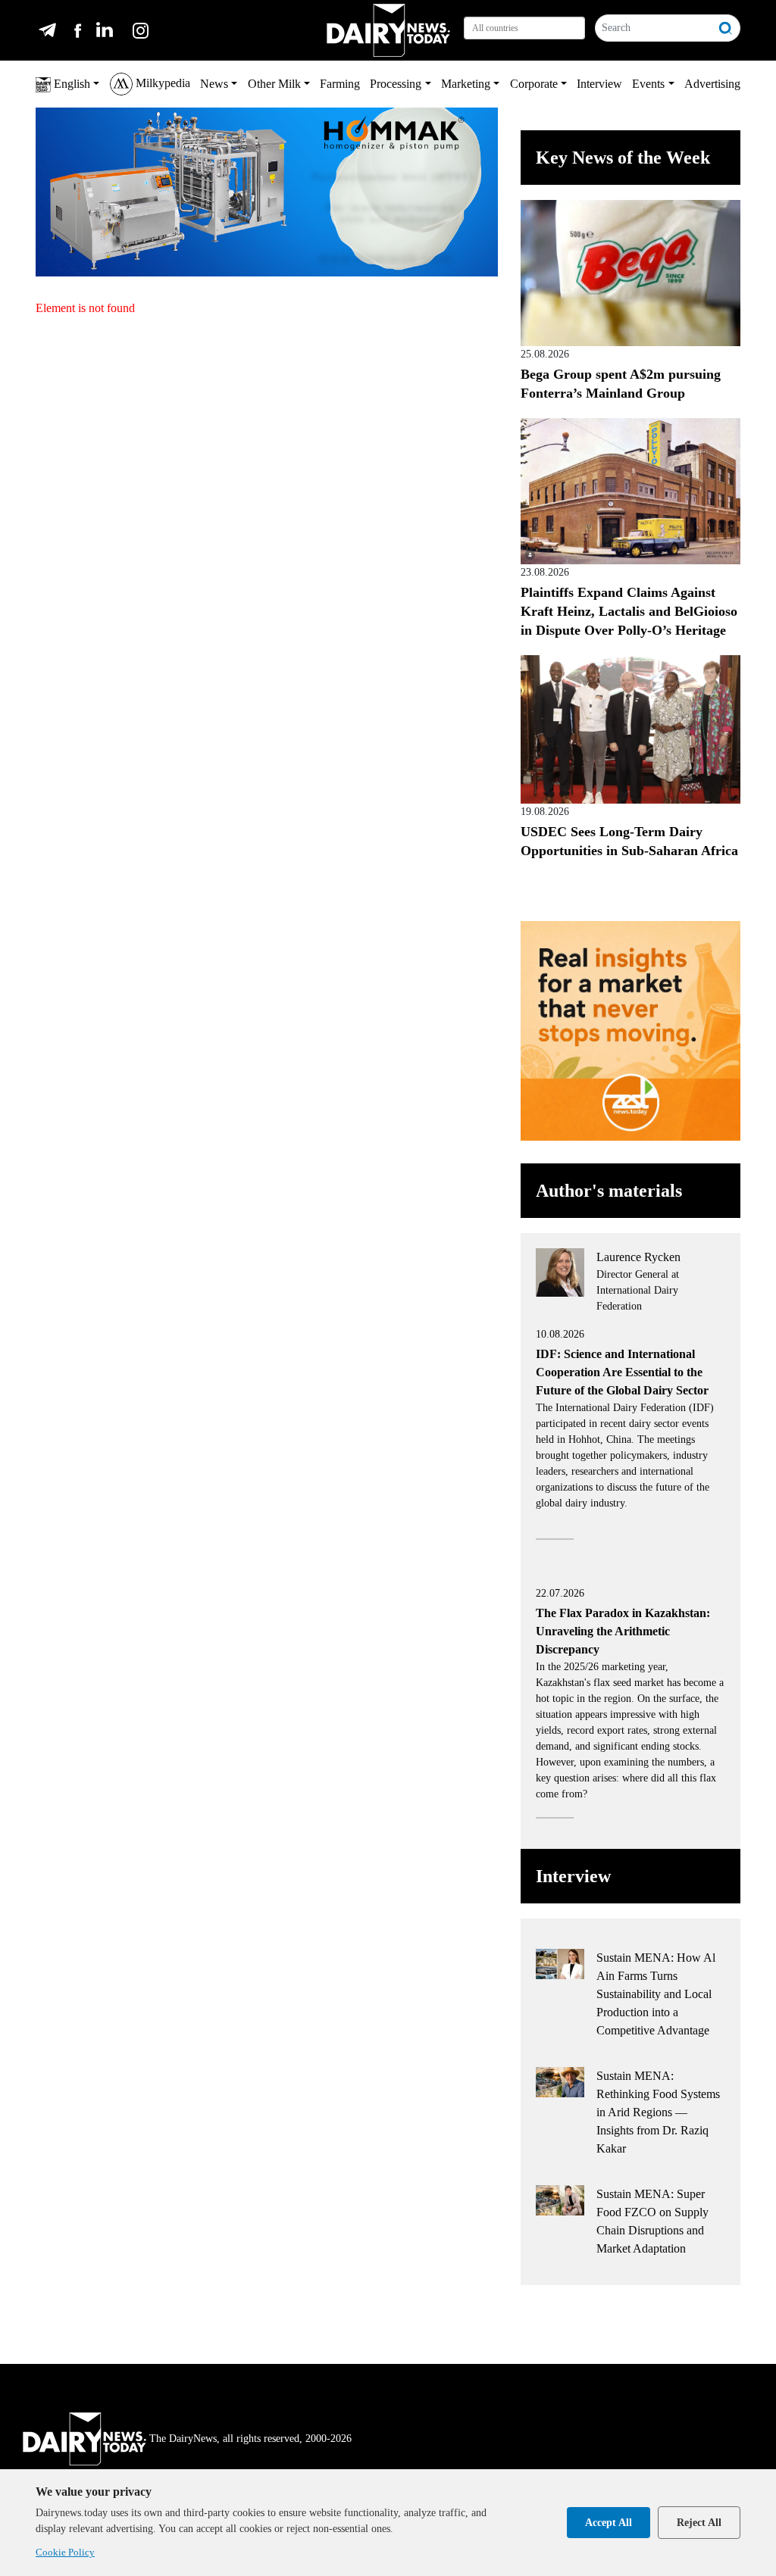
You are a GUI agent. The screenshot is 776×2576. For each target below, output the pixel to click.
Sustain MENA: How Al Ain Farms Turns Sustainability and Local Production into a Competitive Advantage (656, 1994)
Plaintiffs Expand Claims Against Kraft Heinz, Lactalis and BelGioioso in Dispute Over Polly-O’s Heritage (629, 611)
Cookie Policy (65, 2552)
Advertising (712, 84)
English (70, 84)
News (214, 84)
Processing (396, 84)
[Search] (726, 28)
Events (648, 84)
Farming (340, 84)
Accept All (609, 2523)
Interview (599, 84)
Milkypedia (161, 83)
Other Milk (274, 84)
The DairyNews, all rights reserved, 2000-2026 (250, 2439)
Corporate (534, 84)
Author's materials (609, 1191)
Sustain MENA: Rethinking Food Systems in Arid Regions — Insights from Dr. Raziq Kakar (658, 2112)
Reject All (699, 2523)
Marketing (466, 84)
